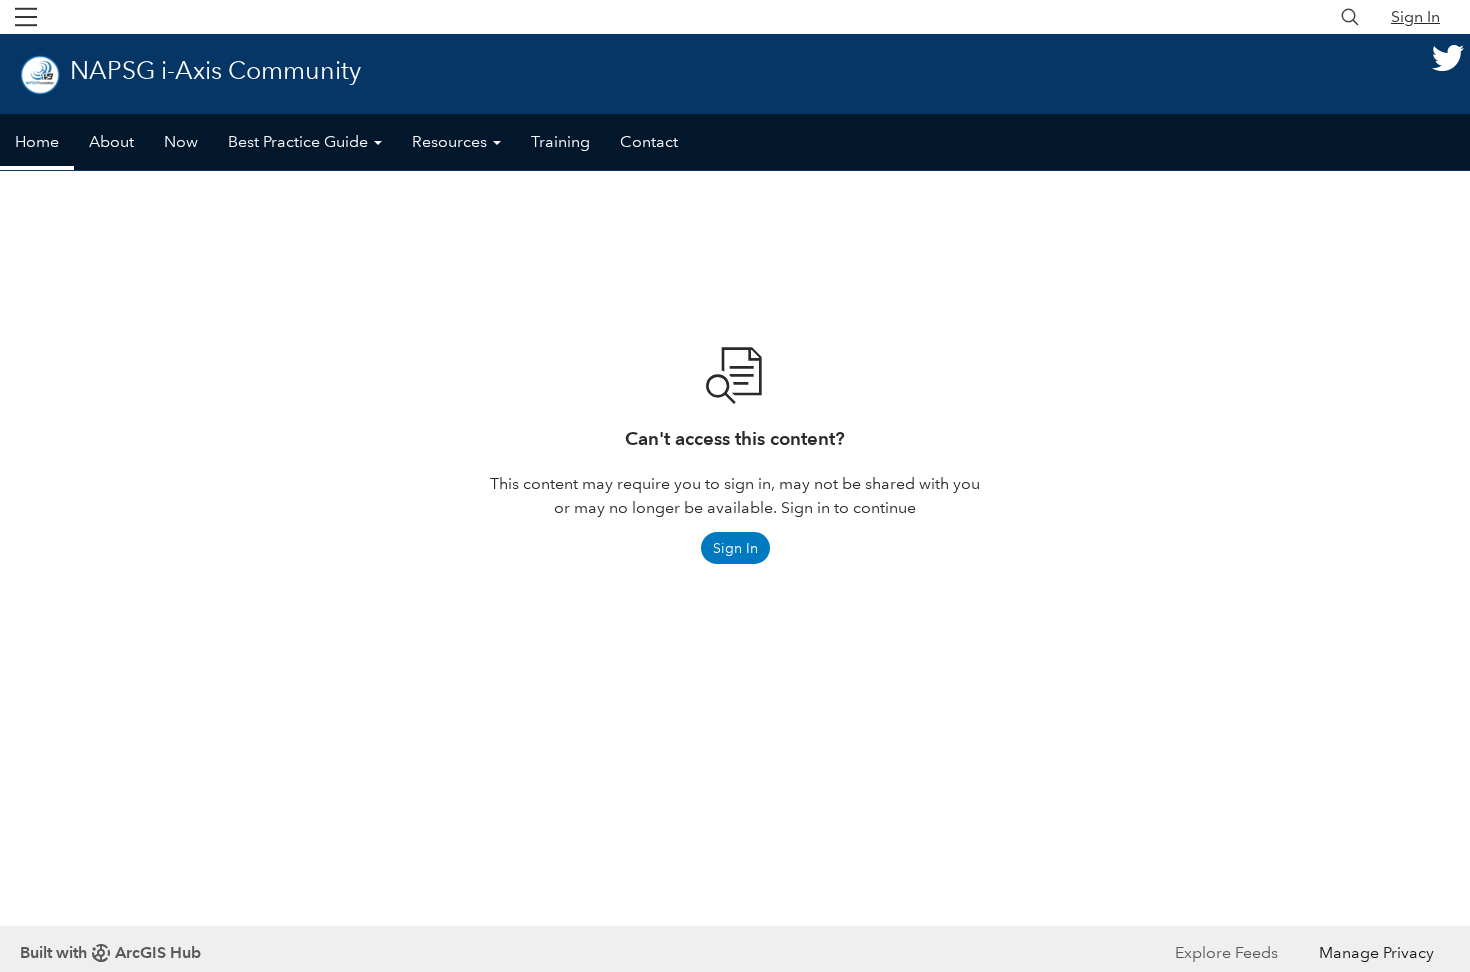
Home (37, 141)
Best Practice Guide (300, 141)
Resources (451, 141)
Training (560, 141)
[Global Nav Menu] (26, 17)
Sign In (1415, 16)
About (111, 141)
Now (181, 141)
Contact (649, 141)
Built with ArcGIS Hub (110, 952)
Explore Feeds (1226, 952)
